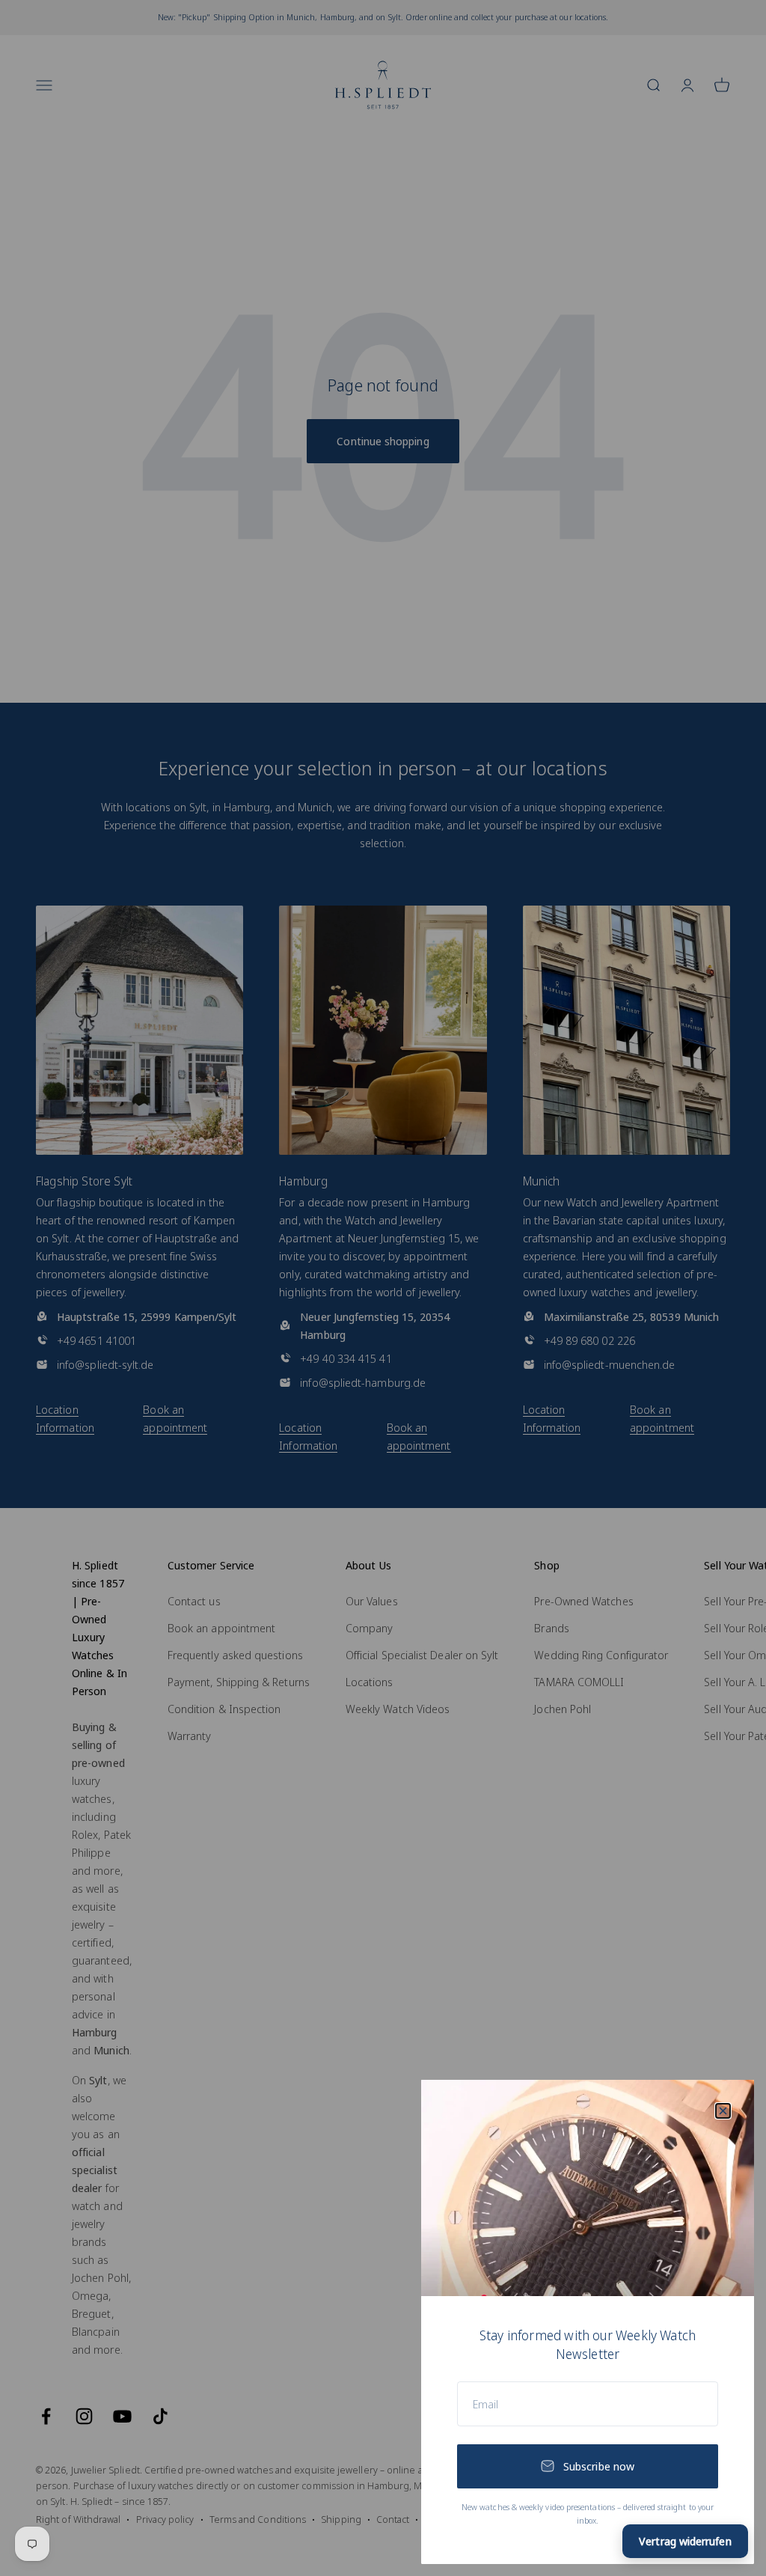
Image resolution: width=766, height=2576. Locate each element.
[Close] (723, 2111)
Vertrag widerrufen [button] (685, 2541)
